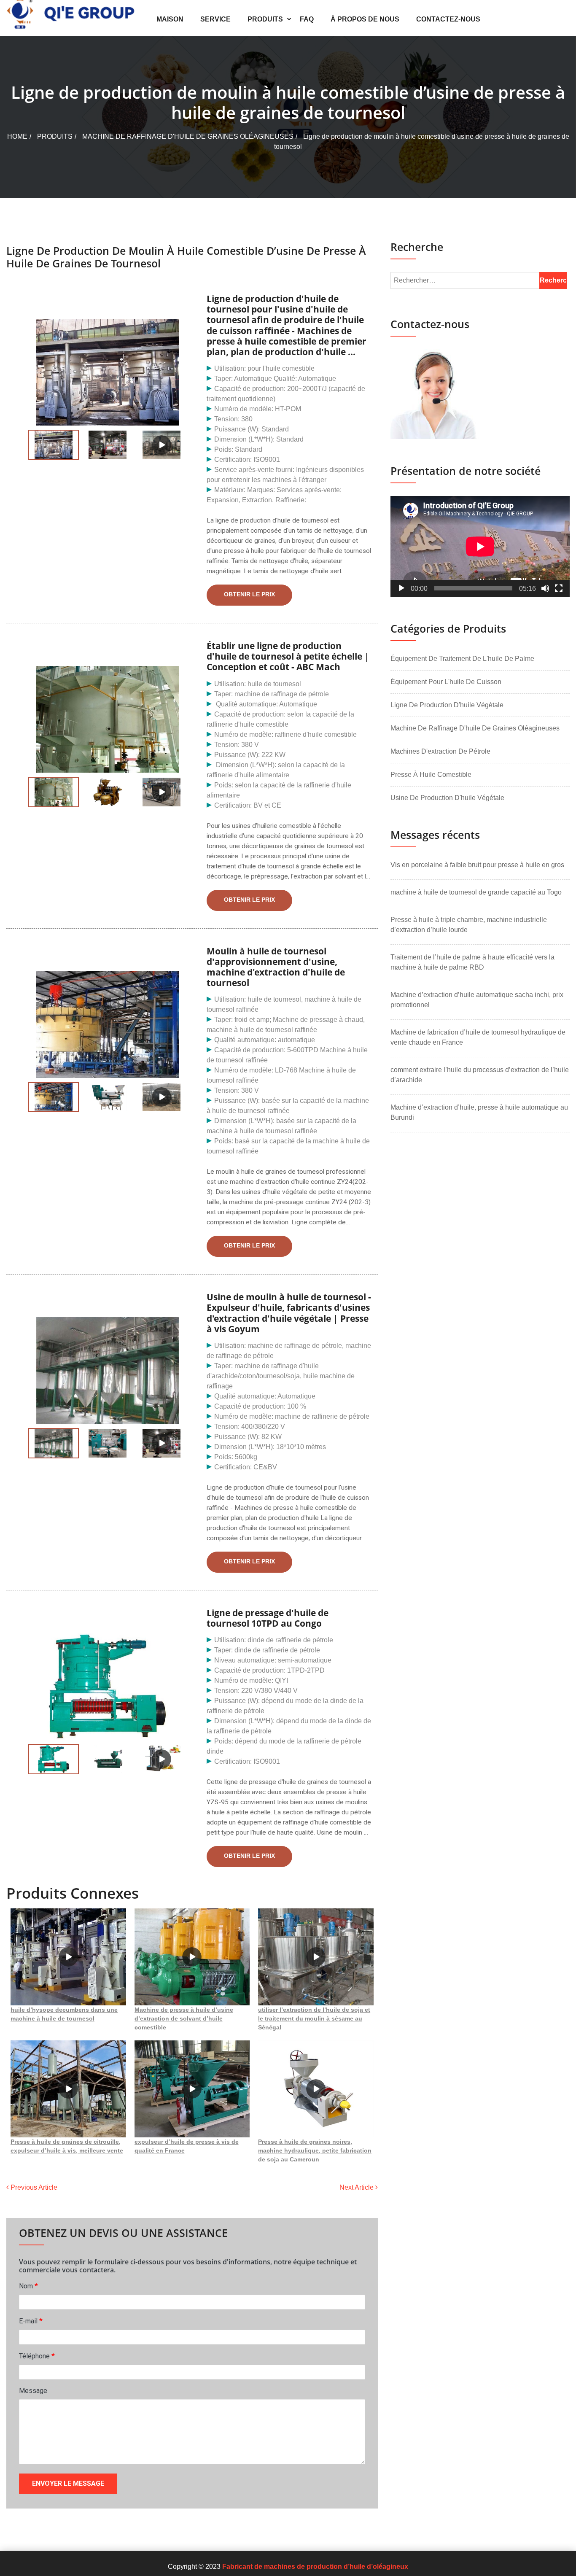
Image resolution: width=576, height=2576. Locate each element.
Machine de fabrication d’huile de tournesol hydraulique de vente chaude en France (478, 1037)
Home (17, 136)
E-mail (31, 2321)
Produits (265, 19)
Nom (28, 2286)
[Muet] (545, 588)
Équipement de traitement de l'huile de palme (462, 659)
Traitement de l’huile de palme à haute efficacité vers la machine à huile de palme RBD (472, 962)
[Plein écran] (559, 588)
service (215, 19)
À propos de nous (365, 19)
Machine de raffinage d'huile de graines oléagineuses (188, 136)
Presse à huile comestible (431, 775)
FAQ (307, 19)
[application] (480, 546)
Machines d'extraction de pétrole (440, 751)
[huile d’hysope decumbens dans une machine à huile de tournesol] (68, 1957)
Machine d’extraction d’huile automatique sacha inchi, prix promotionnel (477, 1000)
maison (170, 19)
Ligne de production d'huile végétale (447, 705)
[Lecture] (401, 588)
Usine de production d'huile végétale (447, 798)
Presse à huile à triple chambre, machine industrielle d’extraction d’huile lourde (469, 925)
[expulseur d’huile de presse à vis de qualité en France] (192, 2089)
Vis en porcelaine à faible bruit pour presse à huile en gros (477, 865)
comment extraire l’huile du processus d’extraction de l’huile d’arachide (480, 1075)
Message (33, 2391)
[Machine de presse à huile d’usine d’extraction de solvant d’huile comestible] (192, 1957)
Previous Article (33, 2187)
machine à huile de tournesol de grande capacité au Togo (476, 892)
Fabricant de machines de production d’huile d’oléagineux (315, 2567)
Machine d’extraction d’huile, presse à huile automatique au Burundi (479, 1112)
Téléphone (37, 2356)
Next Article (357, 2187)
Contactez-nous (448, 19)
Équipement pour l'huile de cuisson (446, 682)
